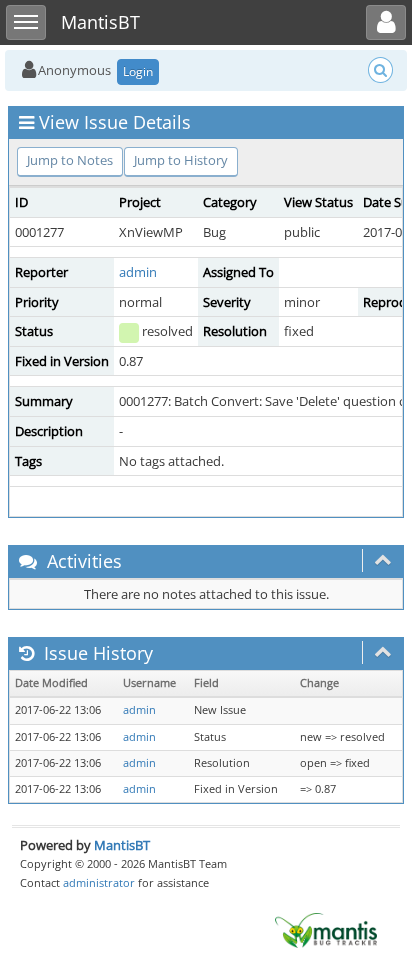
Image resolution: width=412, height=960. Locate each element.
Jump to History (181, 160)
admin (138, 272)
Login (138, 71)
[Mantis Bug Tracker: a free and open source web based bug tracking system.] (326, 929)
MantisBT (122, 845)
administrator (99, 882)
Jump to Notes (70, 160)
